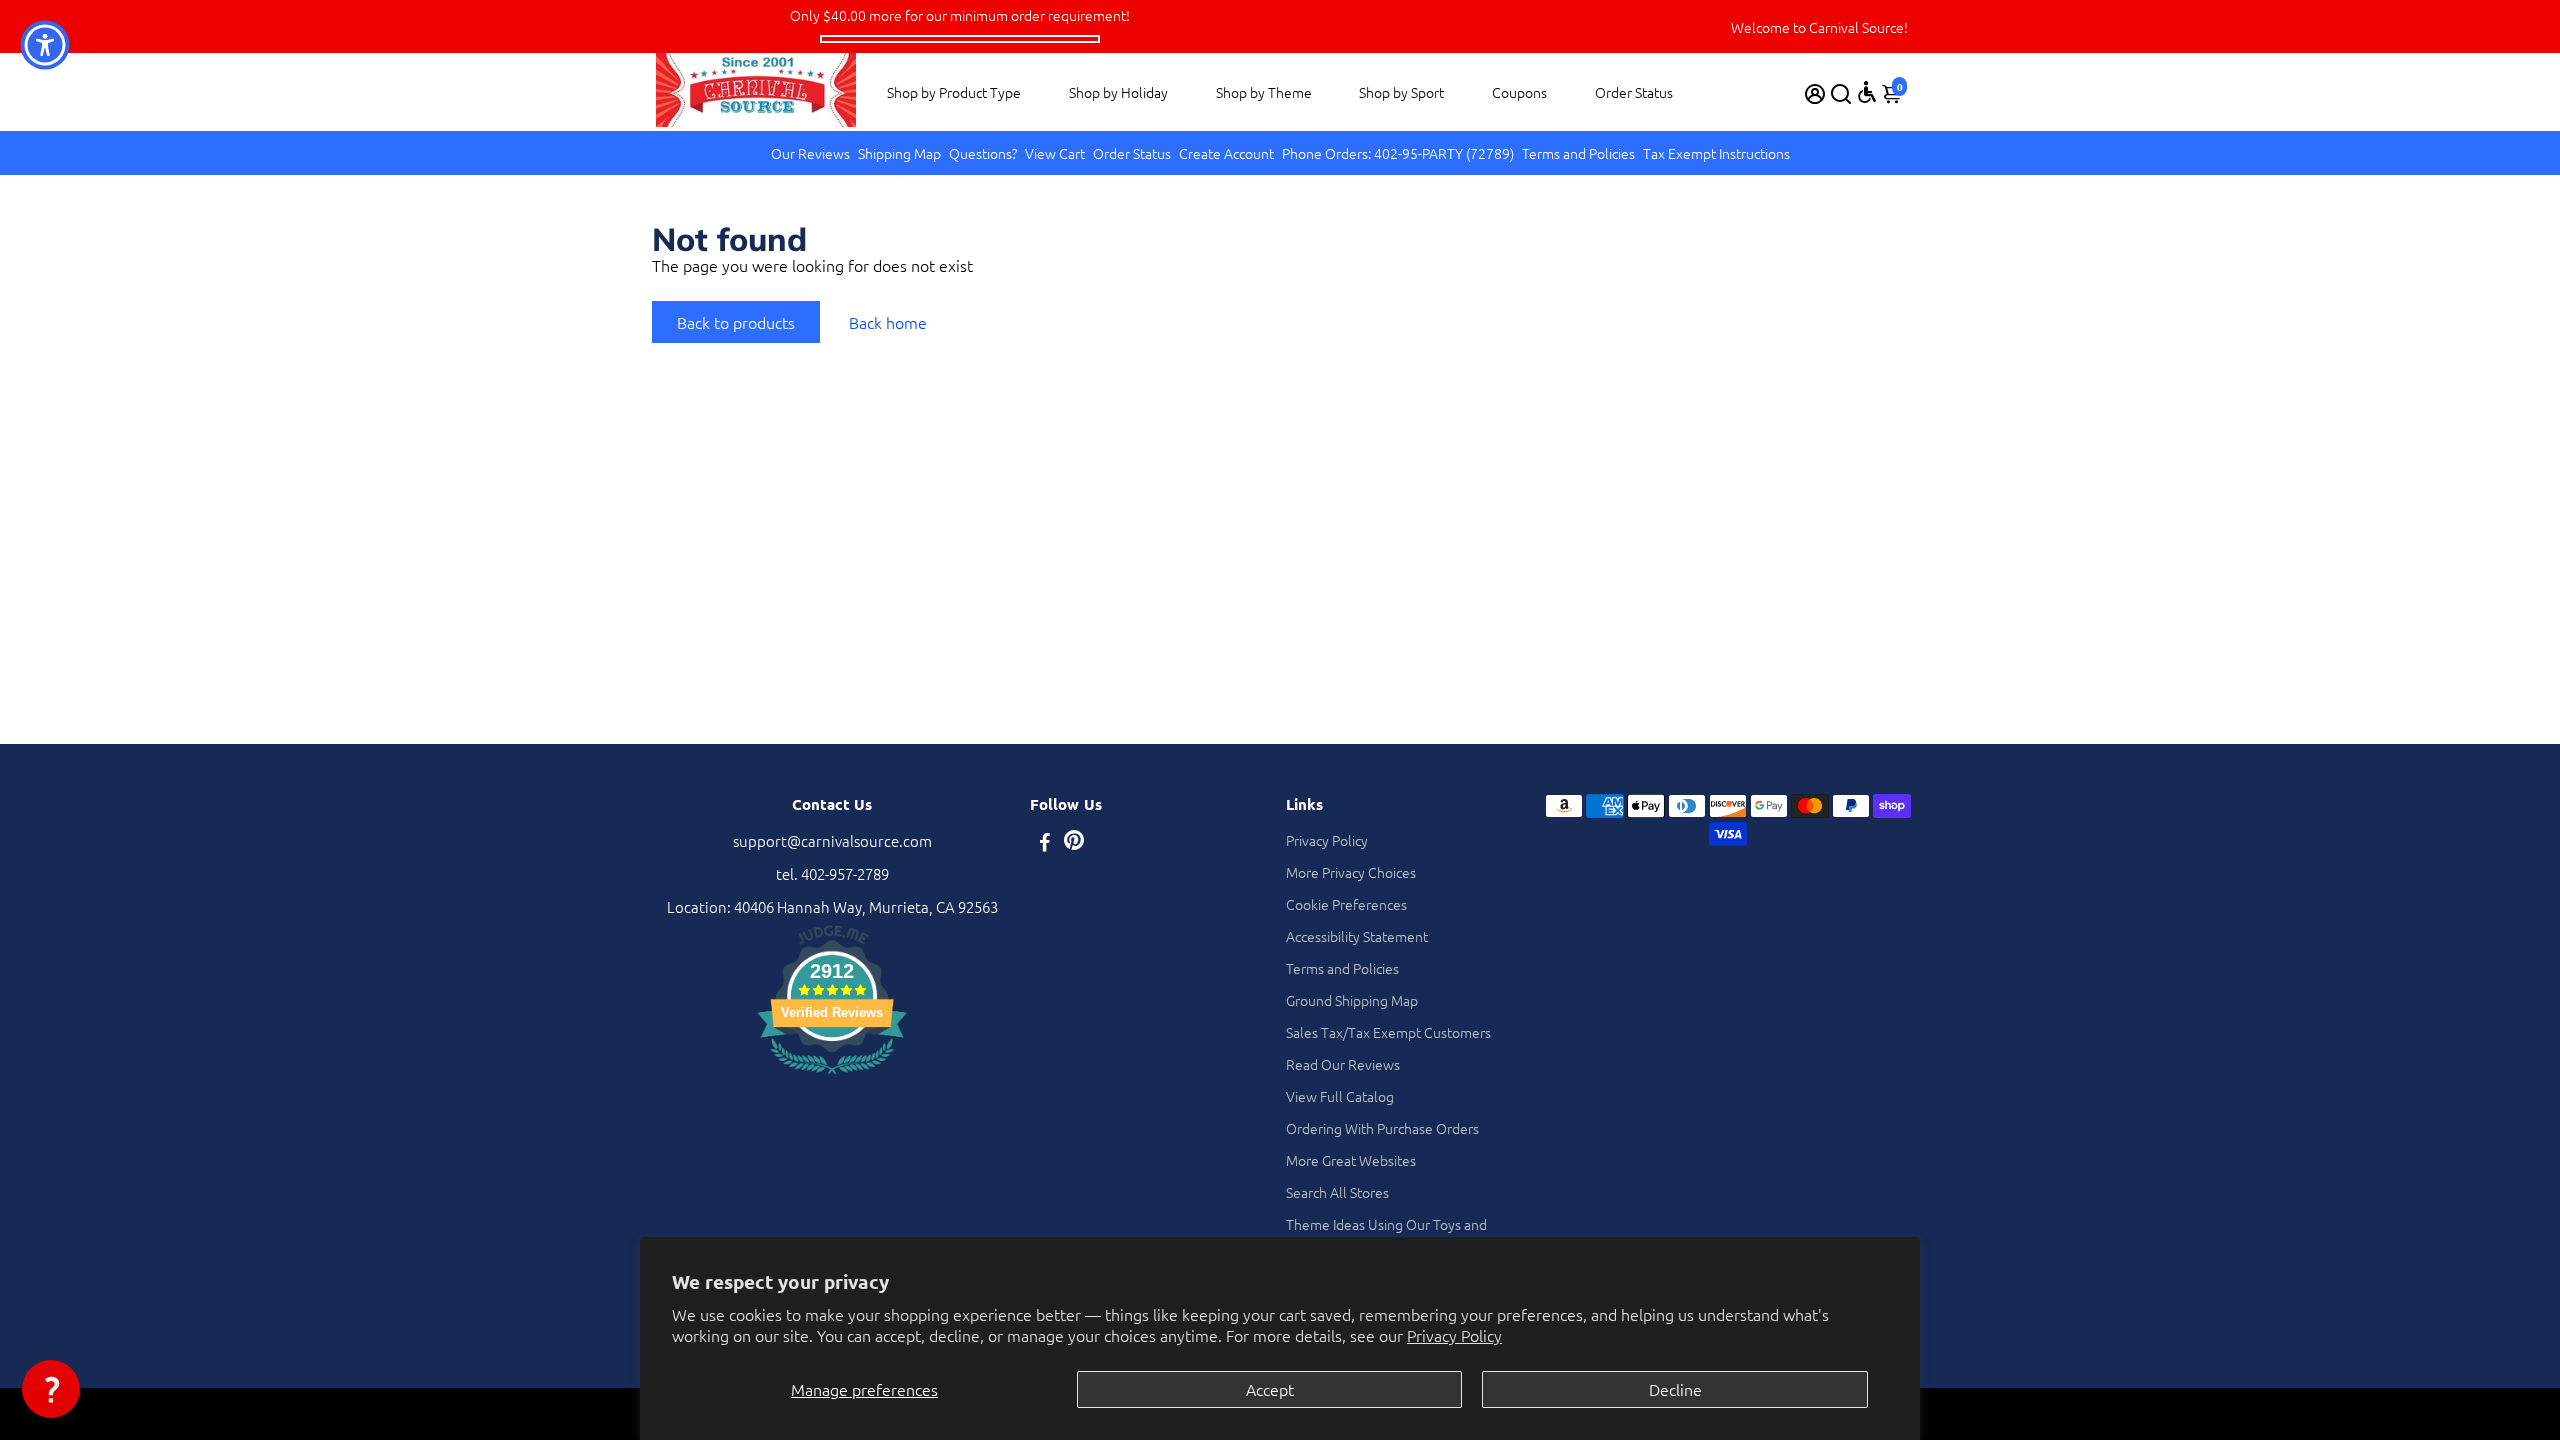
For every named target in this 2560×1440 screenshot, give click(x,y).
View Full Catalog (1340, 1096)
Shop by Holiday (1118, 92)
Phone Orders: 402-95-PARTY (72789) (1398, 153)
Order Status (1634, 92)
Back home (888, 322)
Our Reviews (810, 153)
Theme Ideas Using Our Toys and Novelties (1386, 1234)
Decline (1675, 1389)
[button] (51, 1389)
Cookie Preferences (1346, 904)
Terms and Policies (1578, 153)
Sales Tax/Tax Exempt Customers (1388, 1032)
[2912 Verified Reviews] (832, 1076)
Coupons (1519, 92)
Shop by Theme (1264, 92)
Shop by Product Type (954, 92)
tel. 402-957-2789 (832, 873)
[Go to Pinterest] (1074, 843)
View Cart (1055, 153)
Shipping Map (899, 153)
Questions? (983, 153)
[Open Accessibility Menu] (1867, 92)
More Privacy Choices (1351, 872)
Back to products (736, 322)
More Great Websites (1351, 1160)
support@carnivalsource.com (832, 840)
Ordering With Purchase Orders (1382, 1128)
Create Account (1226, 153)
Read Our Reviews (1343, 1064)
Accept (1270, 1389)
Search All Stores (1337, 1192)
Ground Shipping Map (1352, 1000)
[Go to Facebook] (1045, 843)
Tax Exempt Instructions (1716, 153)
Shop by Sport (1401, 92)
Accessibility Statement (1357, 936)
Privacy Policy (1454, 1335)
